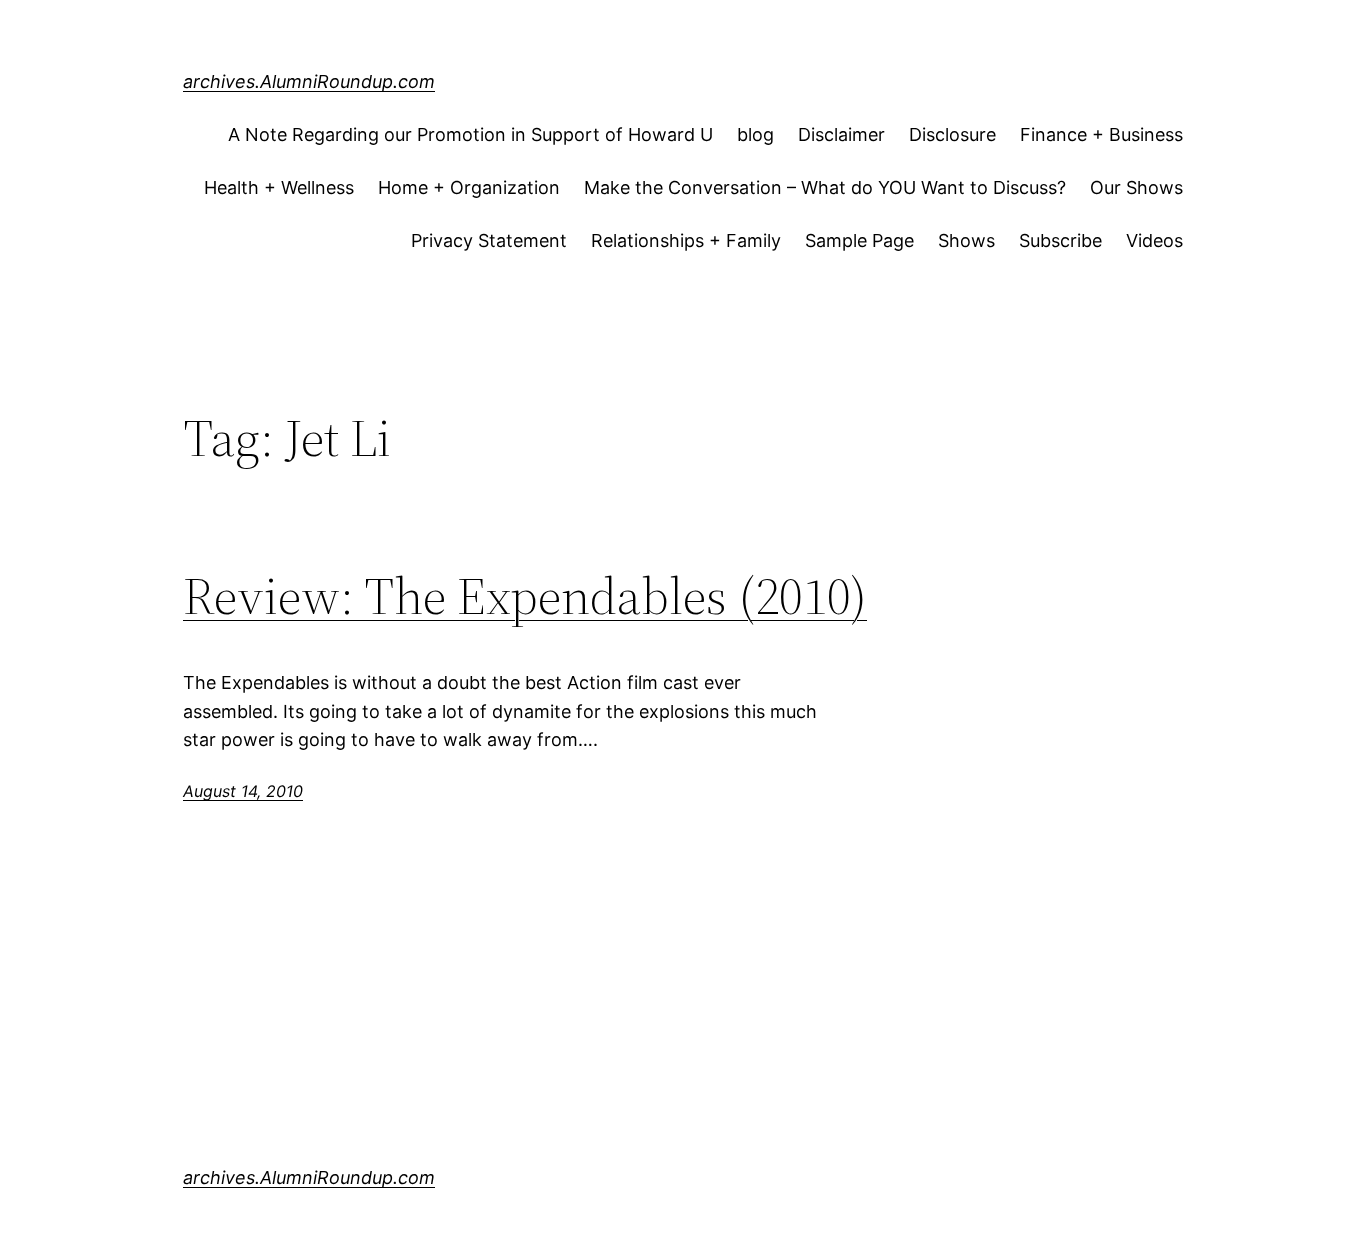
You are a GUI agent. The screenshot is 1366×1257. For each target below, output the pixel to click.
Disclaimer (841, 134)
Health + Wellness (279, 187)
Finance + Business (1101, 134)
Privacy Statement (489, 240)
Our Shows (1136, 187)
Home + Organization (469, 187)
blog (755, 134)
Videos (1154, 240)
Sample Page (859, 240)
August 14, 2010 (243, 791)
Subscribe (1060, 240)
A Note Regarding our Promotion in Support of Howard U (470, 134)
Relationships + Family (686, 240)
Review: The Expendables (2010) (525, 596)
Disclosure (952, 134)
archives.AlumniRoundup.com (309, 81)
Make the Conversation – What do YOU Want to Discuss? (825, 187)
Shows (966, 240)
